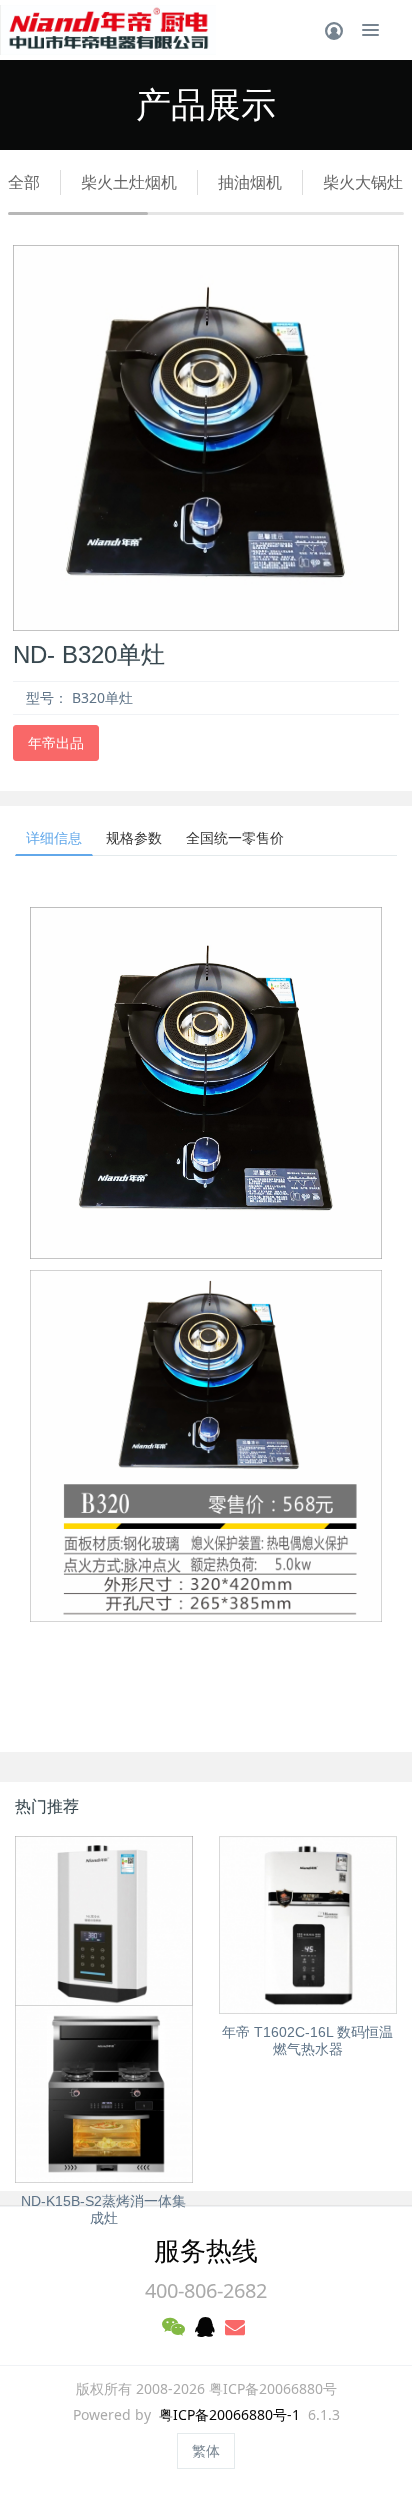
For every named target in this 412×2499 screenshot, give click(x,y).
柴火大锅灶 (363, 182)
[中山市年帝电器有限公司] (108, 30)
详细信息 (54, 837)
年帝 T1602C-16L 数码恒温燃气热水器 (307, 2040)
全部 (24, 182)
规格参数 (134, 837)
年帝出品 (56, 742)
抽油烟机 (250, 182)
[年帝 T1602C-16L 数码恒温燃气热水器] (308, 1925)
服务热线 (206, 2250)
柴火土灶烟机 (129, 182)
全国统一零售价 (235, 837)
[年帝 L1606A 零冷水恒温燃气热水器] (104, 1925)
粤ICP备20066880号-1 (229, 2414)
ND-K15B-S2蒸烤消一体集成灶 (103, 2209)
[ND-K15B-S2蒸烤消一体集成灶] (104, 2094)
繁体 (206, 2450)
